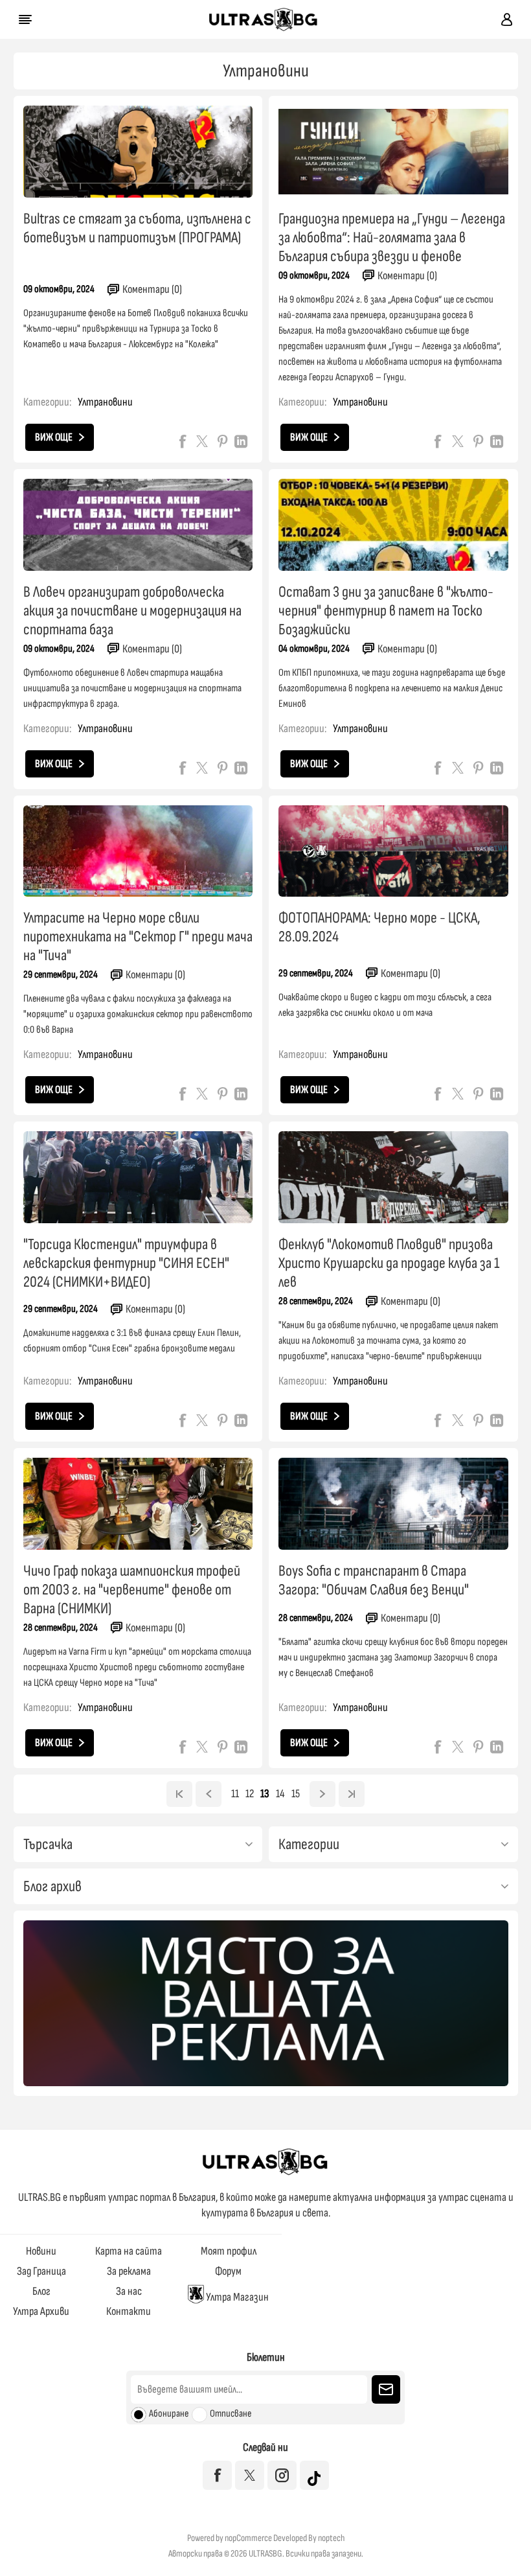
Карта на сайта (129, 2251)
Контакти (129, 2311)
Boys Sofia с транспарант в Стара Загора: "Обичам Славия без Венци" (374, 1580)
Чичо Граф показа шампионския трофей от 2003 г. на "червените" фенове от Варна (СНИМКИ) (132, 1590)
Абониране (169, 2414)
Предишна (209, 1794)
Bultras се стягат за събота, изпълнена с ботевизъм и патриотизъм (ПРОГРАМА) (137, 228)
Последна (352, 1794)
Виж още (54, 437)
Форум (228, 2271)
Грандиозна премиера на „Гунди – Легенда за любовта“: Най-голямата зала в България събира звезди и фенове (392, 237)
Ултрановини (105, 402)
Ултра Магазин (236, 2297)
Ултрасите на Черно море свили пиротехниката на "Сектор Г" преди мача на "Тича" (138, 937)
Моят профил (229, 2251)
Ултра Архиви (41, 2311)
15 (296, 1794)
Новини (41, 2251)
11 (235, 1794)
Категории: (47, 402)
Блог (41, 2291)
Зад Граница (41, 2271)
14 (280, 1794)
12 (250, 1794)
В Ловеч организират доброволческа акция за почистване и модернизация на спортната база (132, 611)
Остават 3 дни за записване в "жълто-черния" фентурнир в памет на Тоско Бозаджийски (386, 611)
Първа (179, 1794)
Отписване (231, 2414)
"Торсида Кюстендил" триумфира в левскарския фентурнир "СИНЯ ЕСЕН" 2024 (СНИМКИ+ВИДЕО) (126, 1263)
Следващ (322, 1794)
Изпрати (386, 2389)
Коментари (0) (152, 289)
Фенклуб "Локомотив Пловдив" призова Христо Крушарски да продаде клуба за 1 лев (389, 1263)
